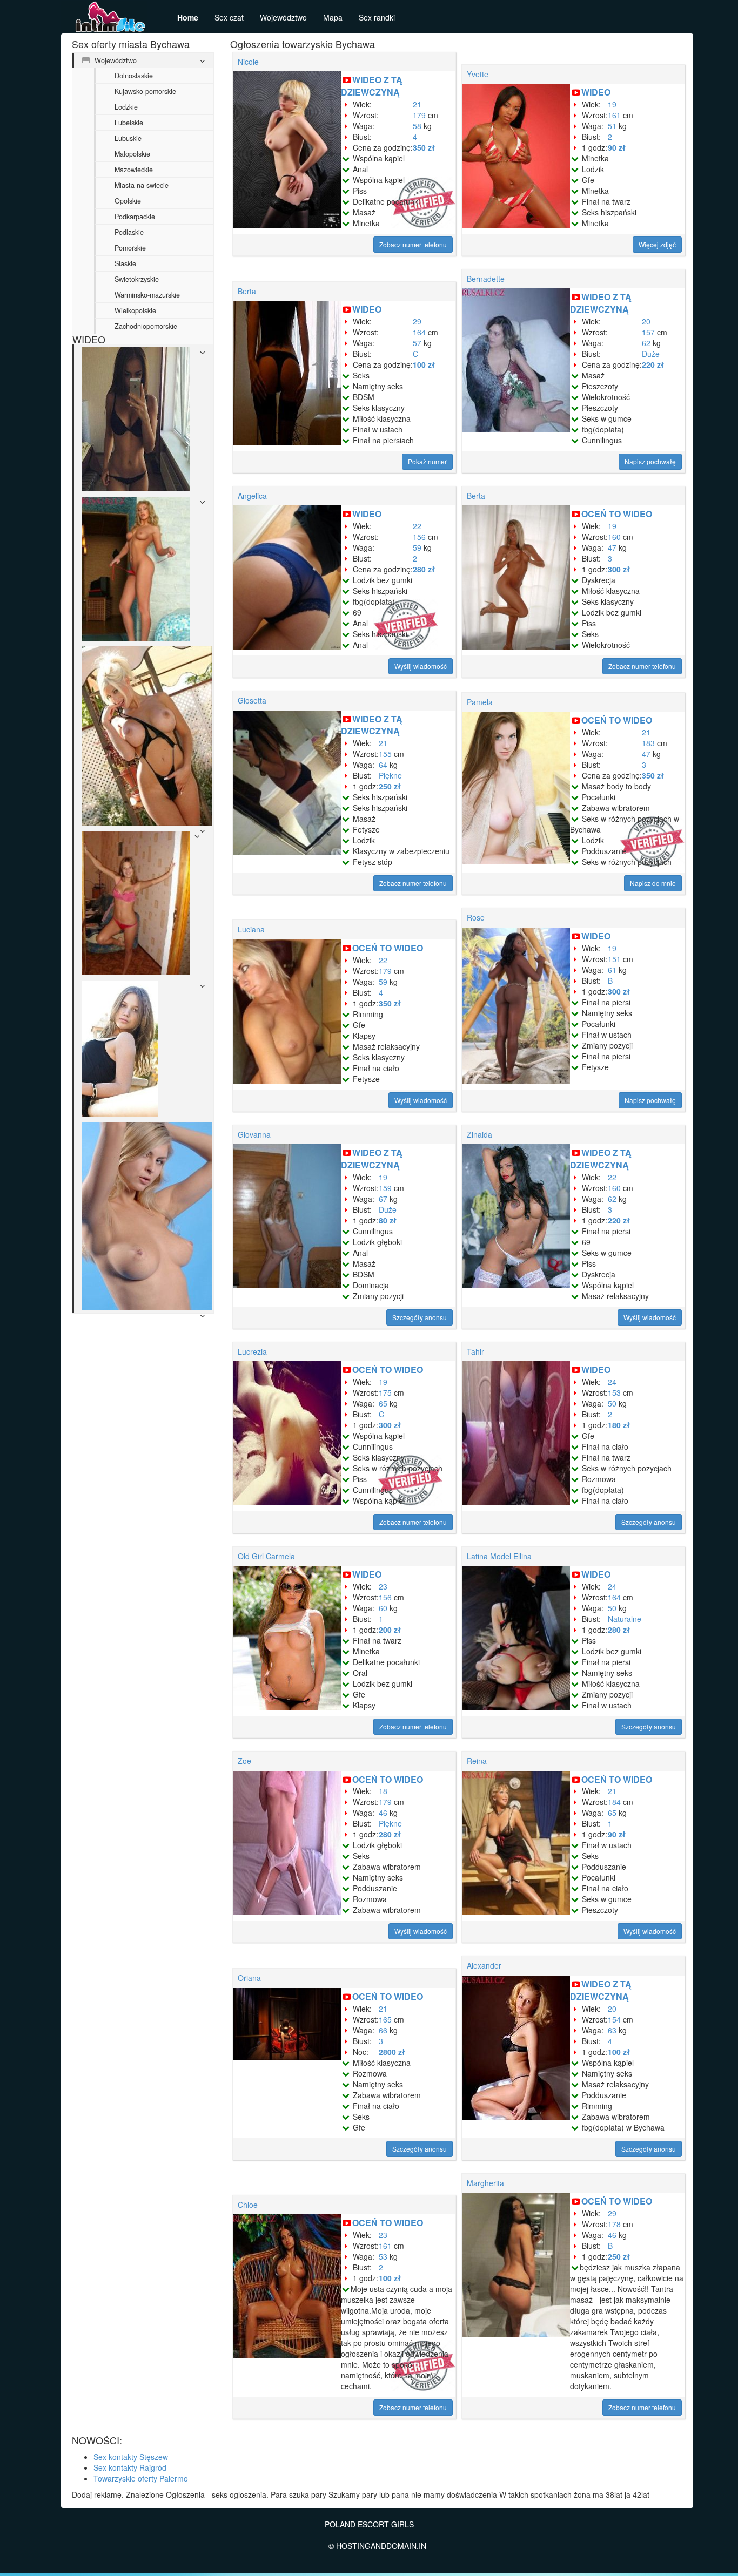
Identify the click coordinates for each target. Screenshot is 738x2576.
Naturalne (625, 1619)
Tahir (475, 1351)
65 (383, 1403)
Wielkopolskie (135, 310)
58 (417, 126)
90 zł (617, 147)
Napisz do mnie (653, 883)
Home (188, 17)
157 (648, 332)
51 (612, 126)
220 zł (653, 364)
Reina (477, 1761)
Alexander (484, 1965)
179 (419, 115)
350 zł (424, 147)
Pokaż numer (427, 461)
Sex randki (377, 17)
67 (383, 1199)
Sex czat (229, 17)
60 (383, 1608)
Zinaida (479, 1134)
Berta (247, 291)
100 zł (424, 364)
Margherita (485, 2183)
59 (417, 547)
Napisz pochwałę (650, 461)
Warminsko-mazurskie (147, 295)
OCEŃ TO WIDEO (617, 514)
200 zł (390, 1630)
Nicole (248, 62)
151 (614, 959)
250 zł (390, 786)
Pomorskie (130, 248)
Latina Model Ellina (499, 1556)
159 (385, 1188)
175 (385, 1392)
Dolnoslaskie (134, 76)
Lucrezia (252, 1351)
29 (417, 321)
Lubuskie (128, 138)
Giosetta (252, 700)
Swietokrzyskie (137, 279)
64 (383, 765)
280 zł (424, 569)
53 (383, 2256)
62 (646, 343)
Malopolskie (132, 154)
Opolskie (128, 201)
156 (419, 537)
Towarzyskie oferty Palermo (141, 2478)
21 (417, 104)
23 (383, 1586)
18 (383, 1791)
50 (612, 1403)
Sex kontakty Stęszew (131, 2457)
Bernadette (486, 279)
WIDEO (596, 92)
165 (385, 2019)
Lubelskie (129, 123)
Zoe (244, 1761)
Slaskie (125, 263)
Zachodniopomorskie (146, 326)
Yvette (478, 74)
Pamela (480, 702)
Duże (651, 354)
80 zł (388, 1220)
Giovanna (254, 1134)
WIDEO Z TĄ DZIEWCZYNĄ (372, 86)
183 (648, 743)
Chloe (248, 2205)
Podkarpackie (135, 217)
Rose (476, 917)
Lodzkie (126, 107)
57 (417, 343)
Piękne (390, 775)
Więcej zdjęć (657, 244)
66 (383, 2030)
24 (612, 1382)
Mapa (333, 17)
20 (646, 321)
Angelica (252, 496)
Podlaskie (129, 232)
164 (419, 332)
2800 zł (392, 2052)
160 (614, 537)
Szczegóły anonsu (420, 1317)
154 (614, 2019)
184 (614, 1802)
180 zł (619, 1425)
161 (614, 115)
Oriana (249, 1978)
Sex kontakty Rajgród (130, 2467)
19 (612, 104)
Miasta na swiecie (142, 185)
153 (614, 1392)
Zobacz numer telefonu (413, 244)
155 (385, 754)
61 (612, 970)
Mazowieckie (134, 170)
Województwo (283, 17)
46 (383, 1813)
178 (614, 2224)
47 (612, 547)
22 (417, 526)
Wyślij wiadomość (421, 666)
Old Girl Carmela (266, 1556)
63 (612, 2030)
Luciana (251, 929)
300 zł (619, 569)
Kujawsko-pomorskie (145, 91)
